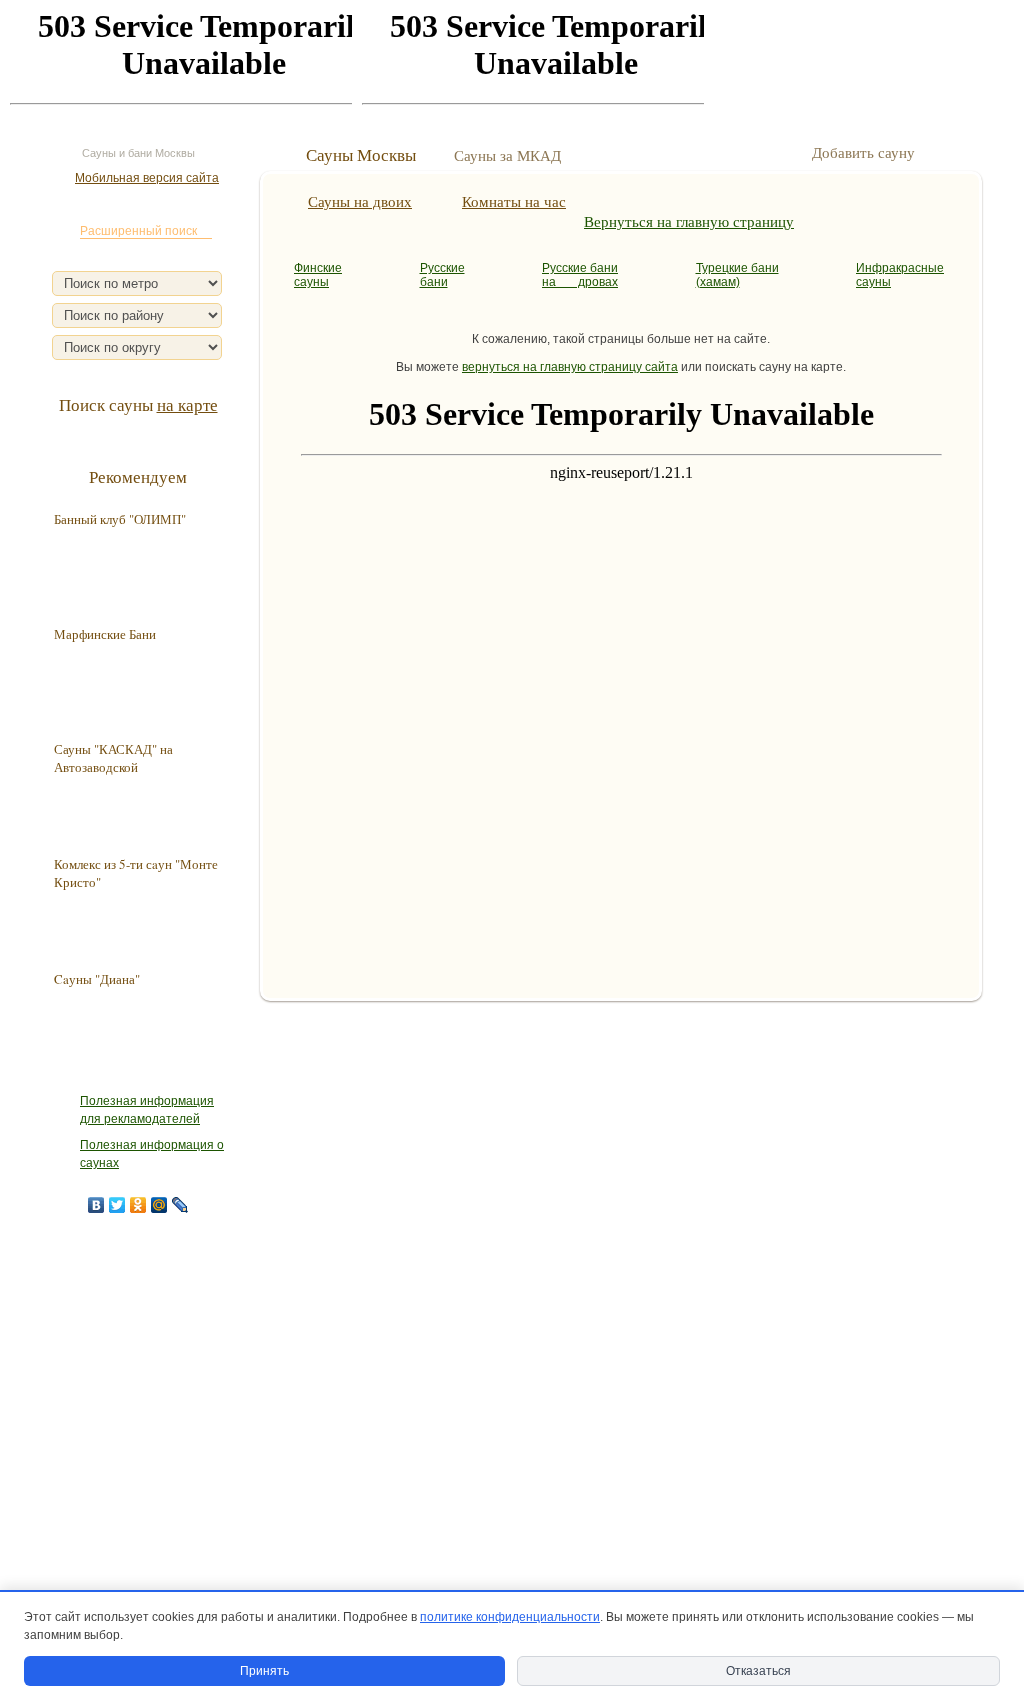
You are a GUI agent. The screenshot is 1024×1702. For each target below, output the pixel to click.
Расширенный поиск (138, 231)
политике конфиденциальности (510, 1617)
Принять (264, 1671)
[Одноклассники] (138, 1205)
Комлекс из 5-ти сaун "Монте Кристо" (136, 873)
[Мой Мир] (159, 1205)
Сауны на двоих (360, 201)
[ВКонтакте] (96, 1205)
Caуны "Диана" (97, 979)
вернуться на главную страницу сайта (570, 367)
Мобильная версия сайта (147, 178)
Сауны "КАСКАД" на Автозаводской (113, 758)
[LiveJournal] (180, 1205)
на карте (187, 404)
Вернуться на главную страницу (689, 221)
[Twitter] (117, 1205)
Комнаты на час (514, 201)
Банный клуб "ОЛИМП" (120, 519)
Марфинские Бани (105, 634)
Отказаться (758, 1671)
